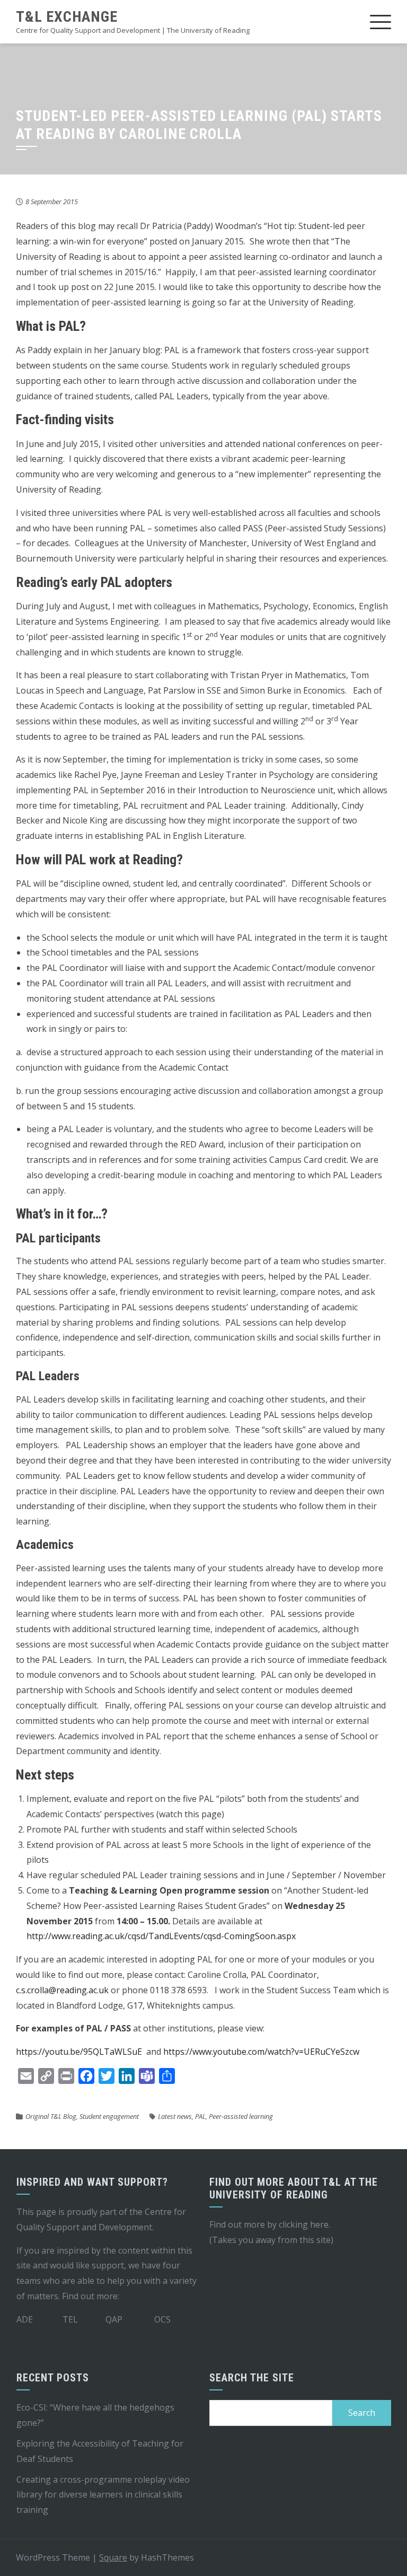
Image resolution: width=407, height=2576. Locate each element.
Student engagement (109, 2116)
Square (113, 2557)
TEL (70, 2319)
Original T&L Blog (51, 2116)
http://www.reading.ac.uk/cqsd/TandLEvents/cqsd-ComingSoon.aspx (161, 1936)
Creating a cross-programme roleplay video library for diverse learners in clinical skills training (103, 2495)
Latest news (175, 2116)
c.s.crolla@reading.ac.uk (62, 1990)
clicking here (304, 2224)
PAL (200, 2116)
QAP (114, 2319)
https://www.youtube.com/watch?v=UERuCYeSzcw (261, 2052)
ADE (25, 2319)
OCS (162, 2319)
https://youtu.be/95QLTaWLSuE (79, 2052)
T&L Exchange (67, 17)
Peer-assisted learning (241, 2116)
